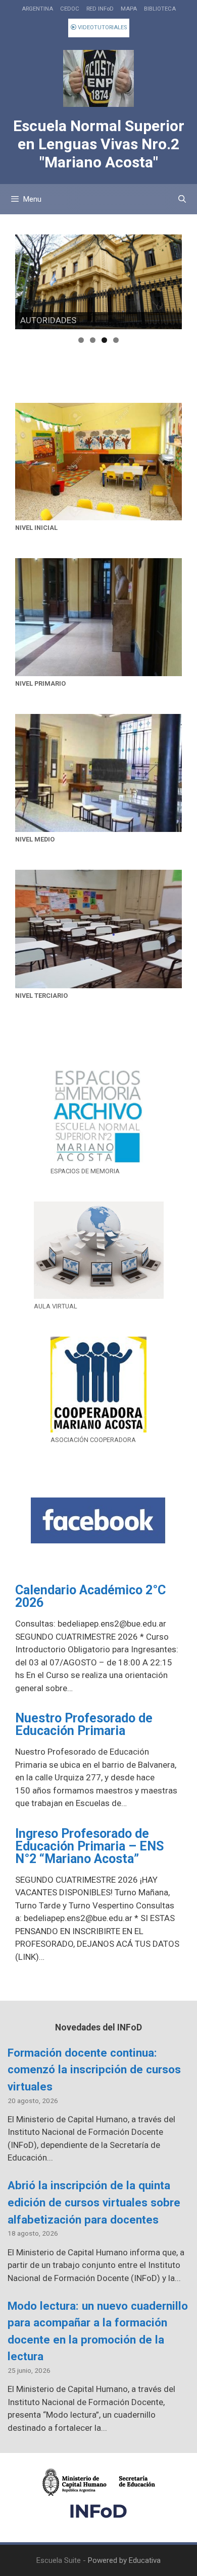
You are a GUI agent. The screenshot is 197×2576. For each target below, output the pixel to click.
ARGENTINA (37, 9)
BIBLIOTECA (160, 9)
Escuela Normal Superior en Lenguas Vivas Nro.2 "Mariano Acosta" (99, 144)
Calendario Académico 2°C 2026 (90, 1596)
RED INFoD (100, 9)
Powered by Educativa (124, 2560)
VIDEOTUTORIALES (102, 27)
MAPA (129, 9)
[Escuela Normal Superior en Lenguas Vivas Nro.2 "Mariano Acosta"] (98, 78)
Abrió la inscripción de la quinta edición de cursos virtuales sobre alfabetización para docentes (94, 2202)
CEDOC (70, 9)
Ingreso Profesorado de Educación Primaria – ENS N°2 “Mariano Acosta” (89, 1846)
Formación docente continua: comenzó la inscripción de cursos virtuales (94, 2070)
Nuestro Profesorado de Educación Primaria (84, 1724)
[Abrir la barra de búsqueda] (182, 199)
